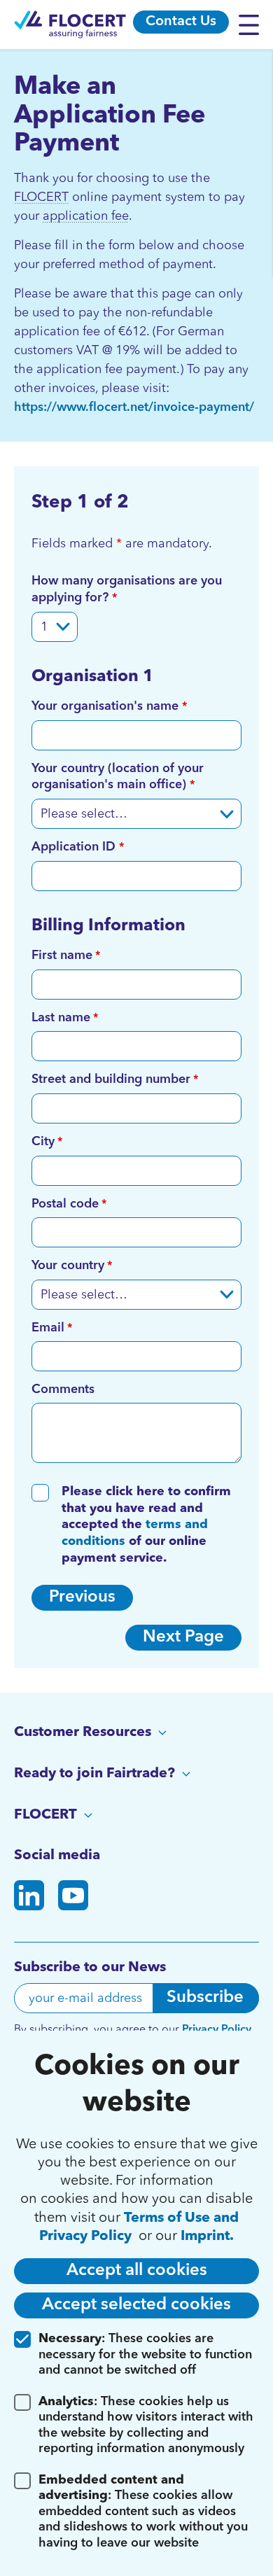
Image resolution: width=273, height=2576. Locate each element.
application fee (86, 216)
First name (62, 955)
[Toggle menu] (252, 24)
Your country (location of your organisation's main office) (118, 777)
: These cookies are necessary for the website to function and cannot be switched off (145, 2354)
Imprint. (207, 2236)
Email (48, 1328)
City (43, 1142)
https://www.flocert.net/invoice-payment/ (134, 407)
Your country (68, 1266)
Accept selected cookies (136, 2305)
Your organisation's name (107, 706)
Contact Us (181, 22)
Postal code (65, 1204)
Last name (61, 1018)
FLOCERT (41, 197)
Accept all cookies (137, 2271)
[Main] (70, 24)
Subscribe (205, 1998)
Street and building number (111, 1079)
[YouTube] (73, 1898)
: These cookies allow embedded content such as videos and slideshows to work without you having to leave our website (143, 2512)
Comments (63, 1389)
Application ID (75, 847)
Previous (82, 1597)
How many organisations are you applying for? (127, 589)
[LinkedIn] (29, 1898)
